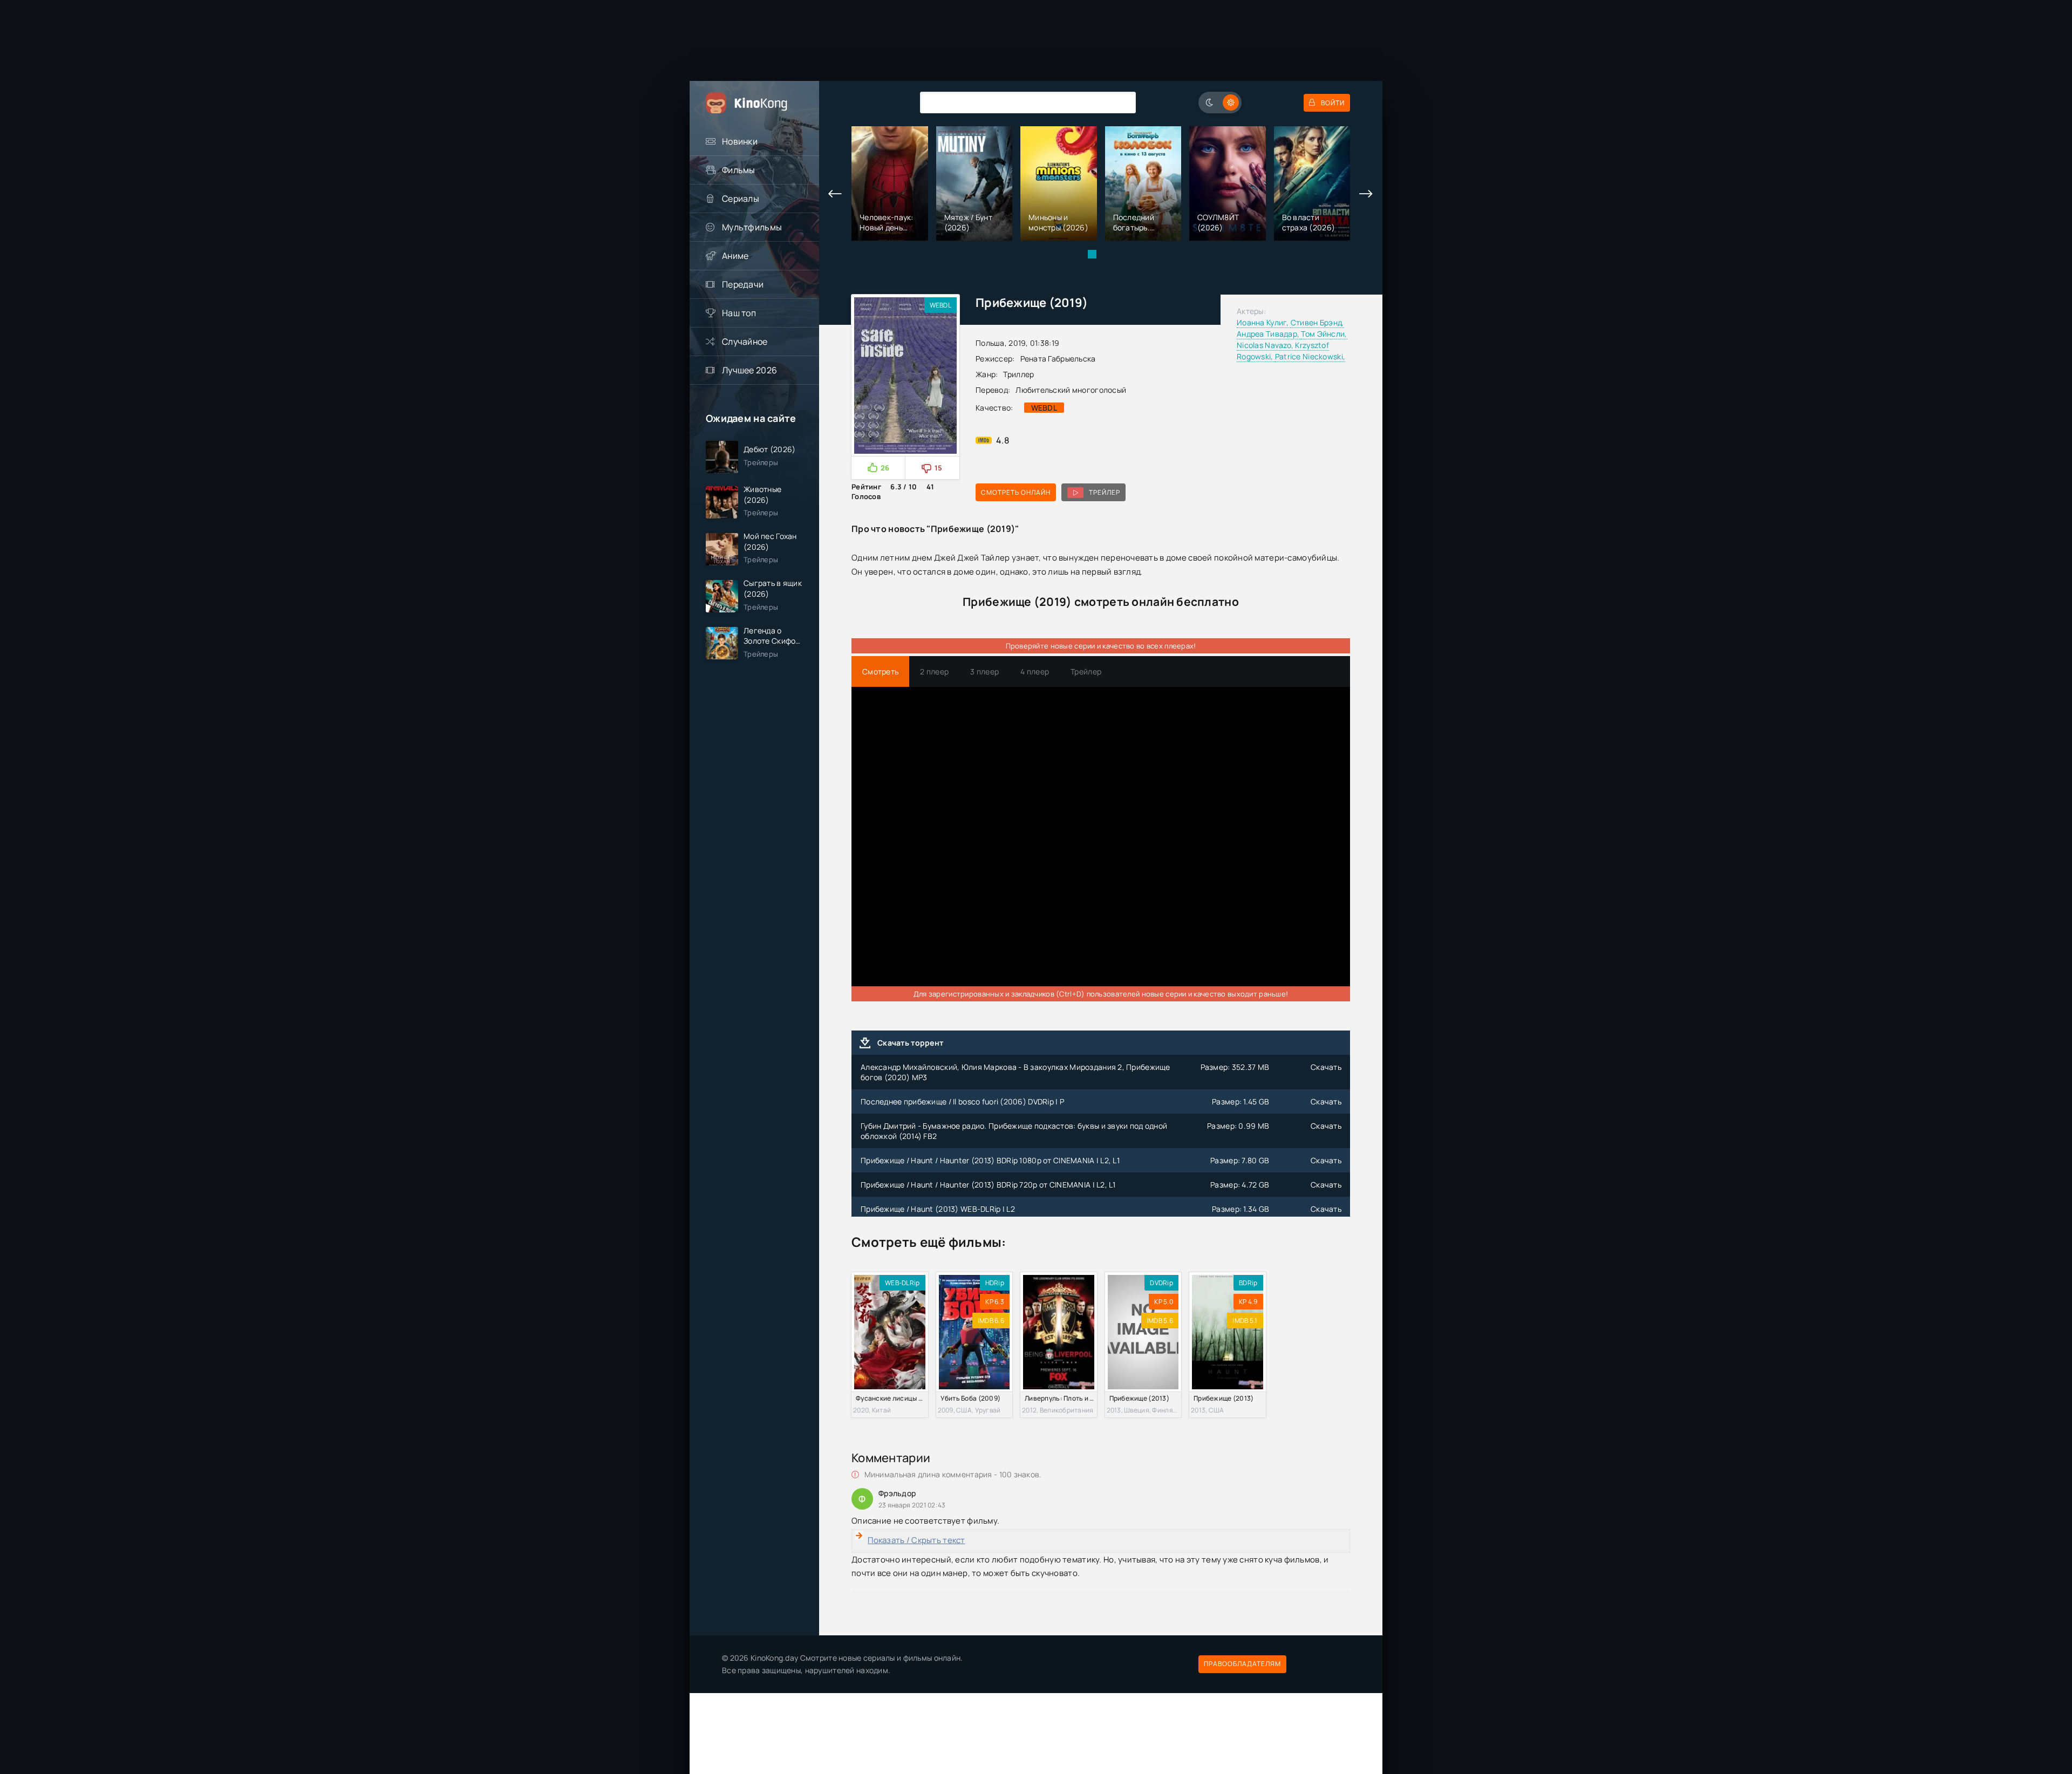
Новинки (740, 141)
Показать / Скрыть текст (916, 1540)
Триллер (1018, 374)
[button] (1092, 254)
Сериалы (741, 199)
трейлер (1105, 492)
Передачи (743, 284)
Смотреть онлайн (1016, 492)
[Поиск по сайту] (1120, 102)
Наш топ (739, 313)
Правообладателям (1242, 1664)
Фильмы (739, 170)
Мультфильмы (752, 227)
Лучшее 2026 (749, 370)
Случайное (745, 342)
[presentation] (835, 194)
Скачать (1326, 1067)
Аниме (735, 256)
